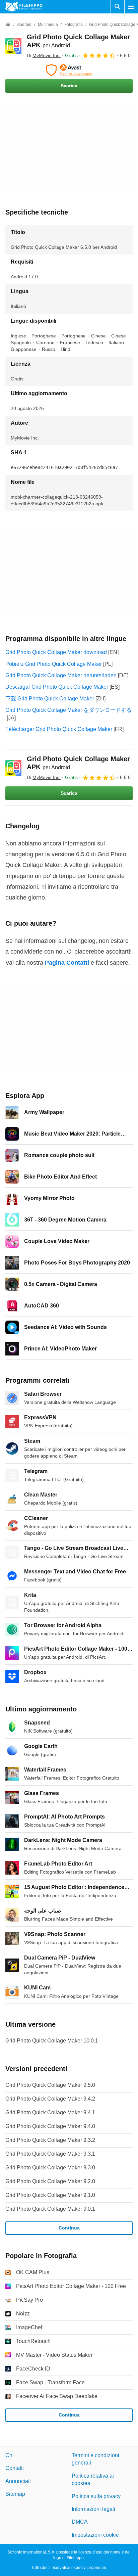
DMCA (80, 2522)
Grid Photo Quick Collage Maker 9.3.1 (50, 2154)
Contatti (15, 2468)
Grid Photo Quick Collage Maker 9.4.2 (50, 2099)
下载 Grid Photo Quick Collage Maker (50, 699)
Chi (10, 2455)
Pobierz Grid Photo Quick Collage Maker (54, 664)
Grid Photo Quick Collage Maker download (56, 652)
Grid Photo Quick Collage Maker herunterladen (61, 675)
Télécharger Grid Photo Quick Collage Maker (59, 729)
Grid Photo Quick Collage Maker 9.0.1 (50, 2209)
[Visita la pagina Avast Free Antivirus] (69, 70)
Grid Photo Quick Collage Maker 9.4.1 (50, 2112)
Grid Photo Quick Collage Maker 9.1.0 (50, 2195)
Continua (69, 2228)
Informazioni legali (93, 2509)
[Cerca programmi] (118, 7)
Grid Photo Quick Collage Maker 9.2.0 (50, 2181)
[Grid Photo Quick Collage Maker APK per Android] (13, 46)
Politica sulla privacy (96, 2496)
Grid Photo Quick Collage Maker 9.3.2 (50, 2140)
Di (44, 55)
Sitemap (15, 2494)
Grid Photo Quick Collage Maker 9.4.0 (50, 2126)
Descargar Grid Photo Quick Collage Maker (57, 687)
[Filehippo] (24, 7)
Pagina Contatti (67, 963)
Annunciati (18, 2481)
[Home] (8, 25)
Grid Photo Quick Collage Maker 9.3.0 (50, 2168)
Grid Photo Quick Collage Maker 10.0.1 (52, 2041)
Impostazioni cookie (95, 2535)
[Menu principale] (131, 7)
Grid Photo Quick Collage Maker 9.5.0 (50, 2085)
